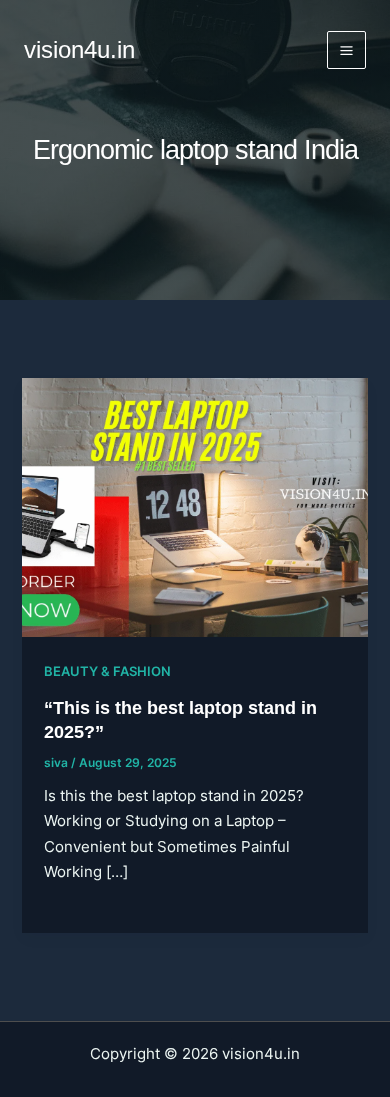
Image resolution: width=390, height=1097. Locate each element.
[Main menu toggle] (346, 50)
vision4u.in (79, 50)
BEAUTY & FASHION (107, 671)
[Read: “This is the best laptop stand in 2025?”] (194, 507)
